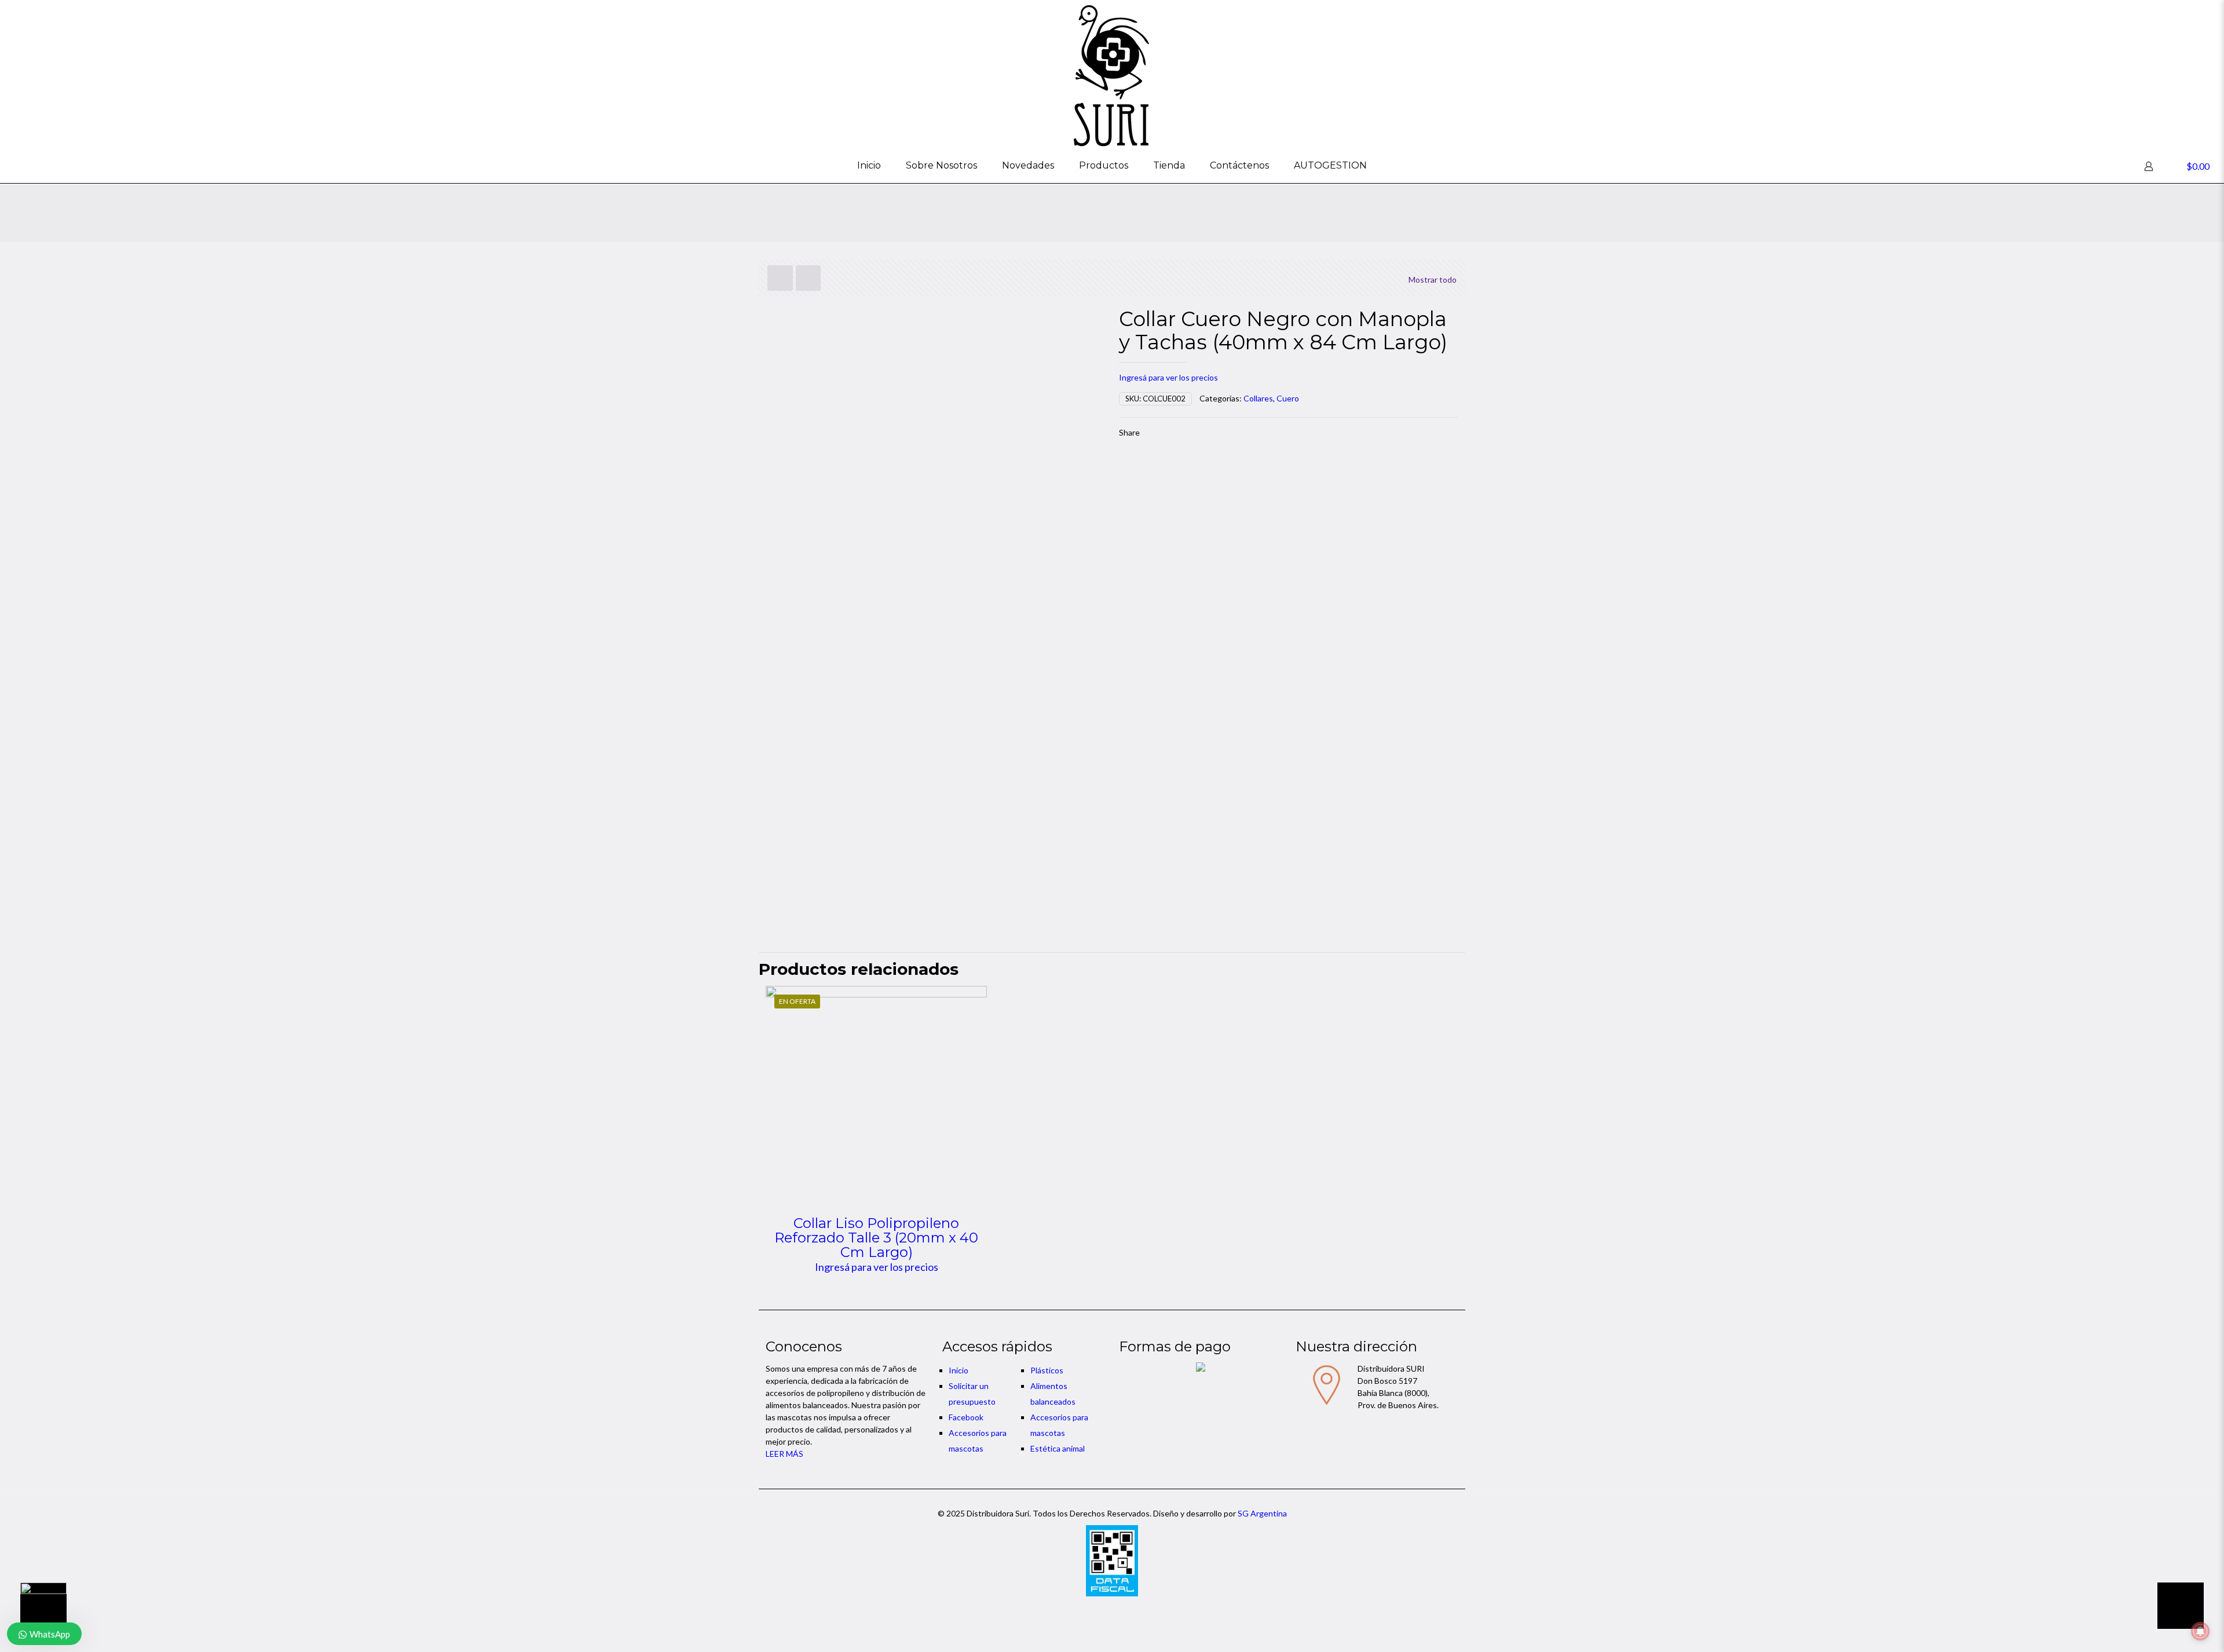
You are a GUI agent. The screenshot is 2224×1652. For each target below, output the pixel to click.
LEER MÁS (784, 1454)
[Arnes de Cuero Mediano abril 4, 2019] (2191, 1606)
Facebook (966, 1417)
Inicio (959, 1370)
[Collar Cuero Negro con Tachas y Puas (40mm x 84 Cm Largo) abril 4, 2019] (33, 1606)
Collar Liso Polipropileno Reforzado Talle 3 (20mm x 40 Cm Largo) (876, 1238)
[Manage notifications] (2200, 1631)
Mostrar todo (1433, 279)
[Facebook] (1112, 1611)
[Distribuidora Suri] (1112, 74)
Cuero (1288, 398)
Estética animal (1058, 1448)
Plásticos (1047, 1370)
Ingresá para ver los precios (1168, 377)
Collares (1258, 398)
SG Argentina (1262, 1513)
